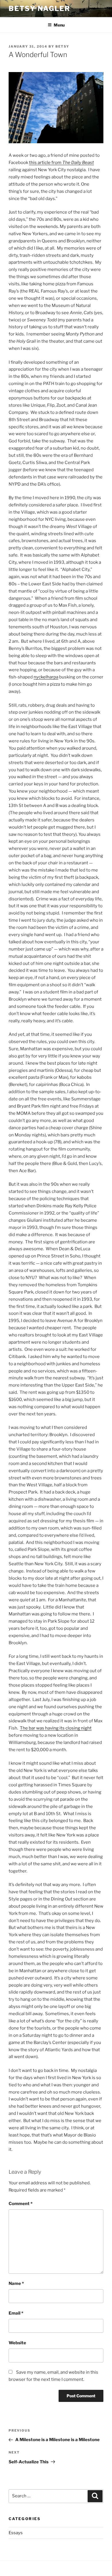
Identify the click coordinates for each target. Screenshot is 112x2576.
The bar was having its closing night (56, 1728)
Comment (21, 2204)
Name (16, 2283)
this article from (61, 163)
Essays (16, 2533)
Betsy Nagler (39, 9)
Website (17, 2343)
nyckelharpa (46, 677)
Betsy (62, 46)
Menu (59, 25)
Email (16, 2313)
